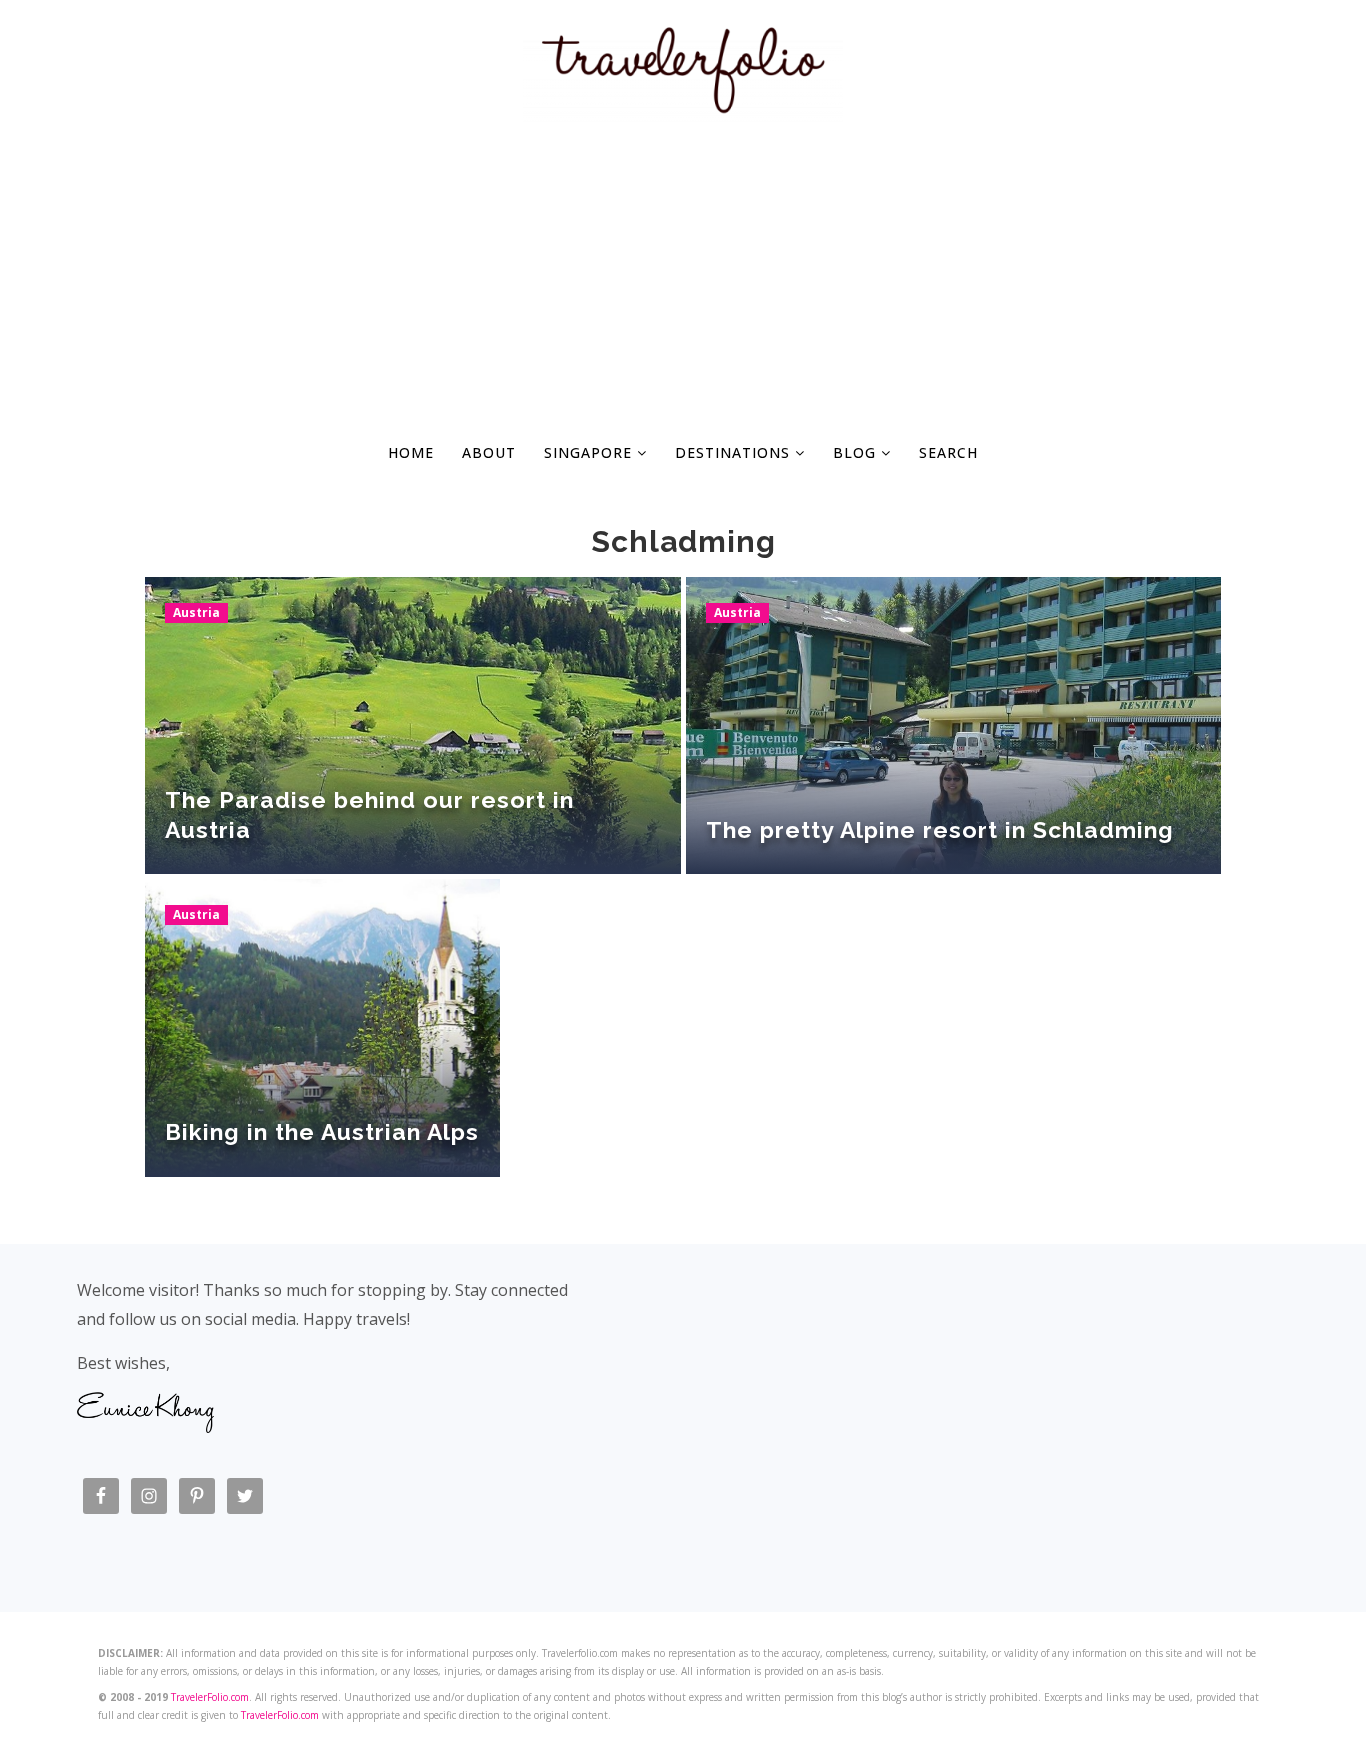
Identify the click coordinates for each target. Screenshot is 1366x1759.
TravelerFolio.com (210, 1697)
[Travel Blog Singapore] (683, 110)
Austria (196, 612)
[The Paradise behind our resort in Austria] (413, 726)
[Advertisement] (683, 276)
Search (948, 452)
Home (411, 452)
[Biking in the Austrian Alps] (322, 1028)
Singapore (590, 452)
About (489, 452)
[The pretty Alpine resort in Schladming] (954, 726)
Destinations (735, 452)
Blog (857, 452)
